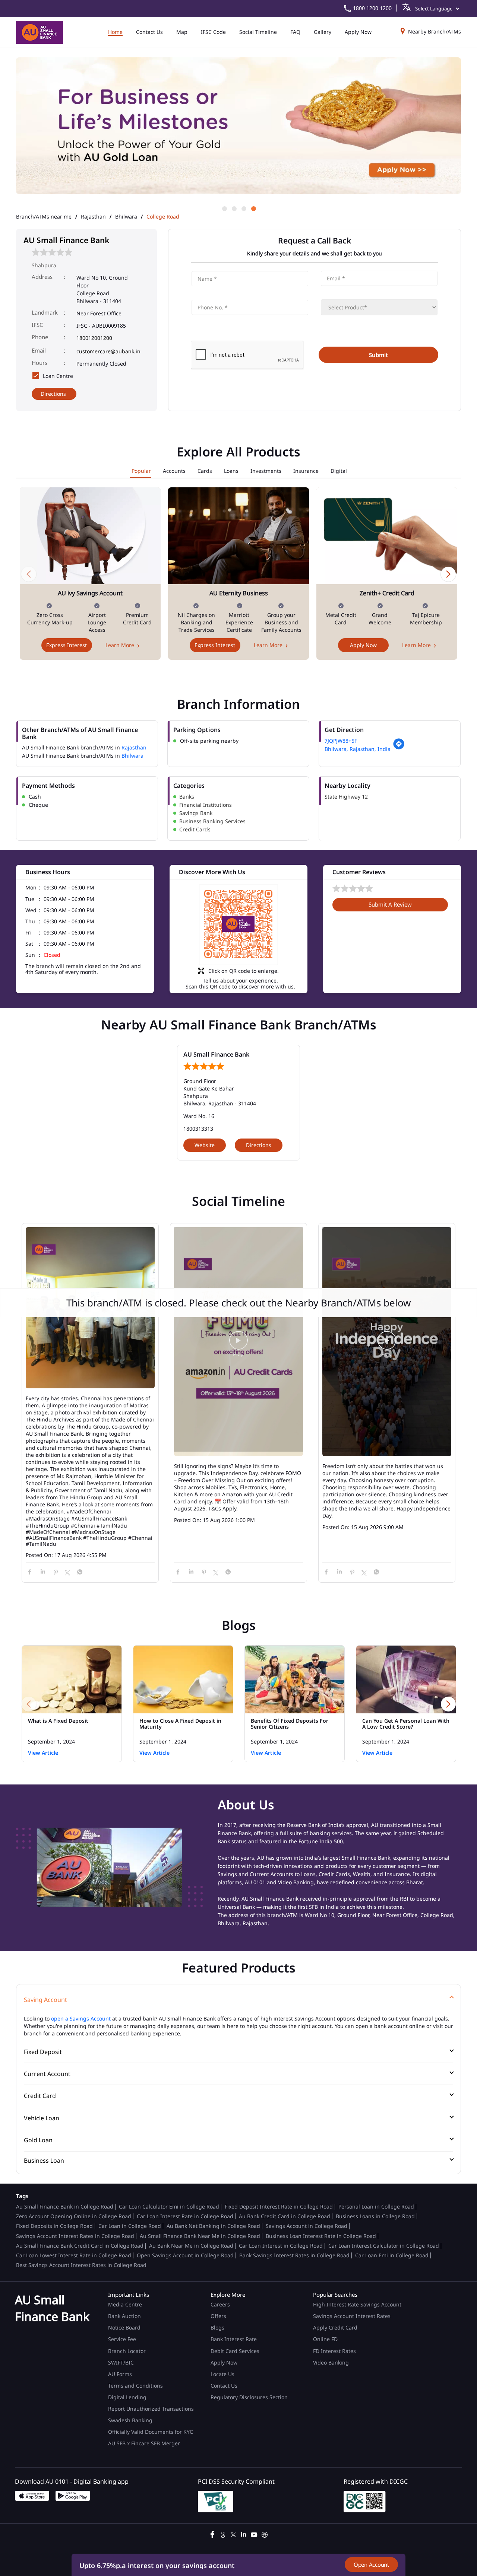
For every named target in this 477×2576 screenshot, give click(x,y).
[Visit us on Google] (223, 2534)
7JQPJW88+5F (341, 741)
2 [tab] (234, 208)
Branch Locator (127, 2351)
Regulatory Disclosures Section (249, 2397)
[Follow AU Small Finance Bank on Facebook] (212, 2534)
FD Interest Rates (335, 2351)
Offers (218, 2316)
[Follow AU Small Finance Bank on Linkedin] (244, 2534)
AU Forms (120, 2374)
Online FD (326, 2339)
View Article (43, 1753)
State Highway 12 (346, 797)
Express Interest (67, 645)
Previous (29, 574)
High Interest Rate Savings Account (357, 2304)
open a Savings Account (81, 2018)
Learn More (120, 645)
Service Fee (122, 2339)
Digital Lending (127, 2397)
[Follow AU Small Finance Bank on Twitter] (233, 2534)
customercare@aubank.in (108, 351)
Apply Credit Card (336, 2327)
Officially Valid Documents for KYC (151, 2432)
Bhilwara (126, 217)
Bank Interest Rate (234, 2339)
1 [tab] (224, 208)
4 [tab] (253, 208)
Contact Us (224, 2386)
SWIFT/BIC (121, 2362)
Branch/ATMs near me (44, 217)
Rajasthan (93, 217)
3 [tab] (243, 208)
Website (205, 1145)
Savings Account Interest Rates (352, 2316)
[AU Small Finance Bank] (40, 32)
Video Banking (331, 2362)
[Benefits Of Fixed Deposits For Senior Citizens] (295, 1679)
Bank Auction (124, 2316)
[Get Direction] (399, 748)
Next (448, 574)
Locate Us (222, 2374)
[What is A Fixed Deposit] (72, 1679)
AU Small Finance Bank (216, 1054)
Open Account (371, 2564)
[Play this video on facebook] (238, 1344)
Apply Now (363, 645)
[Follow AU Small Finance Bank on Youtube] (254, 2534)
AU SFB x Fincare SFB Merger (144, 2443)
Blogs (217, 2327)
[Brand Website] (265, 2534)
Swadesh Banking (130, 2420)
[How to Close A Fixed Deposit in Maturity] (183, 1679)
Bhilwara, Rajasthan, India (358, 749)
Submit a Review (390, 904)
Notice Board (124, 2327)
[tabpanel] (238, 131)
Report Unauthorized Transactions (151, 2409)
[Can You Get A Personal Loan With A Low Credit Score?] (406, 1679)
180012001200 (94, 338)
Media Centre (125, 2304)
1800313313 (198, 1129)
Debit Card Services (235, 2351)
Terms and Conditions (135, 2386)
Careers (220, 2304)
